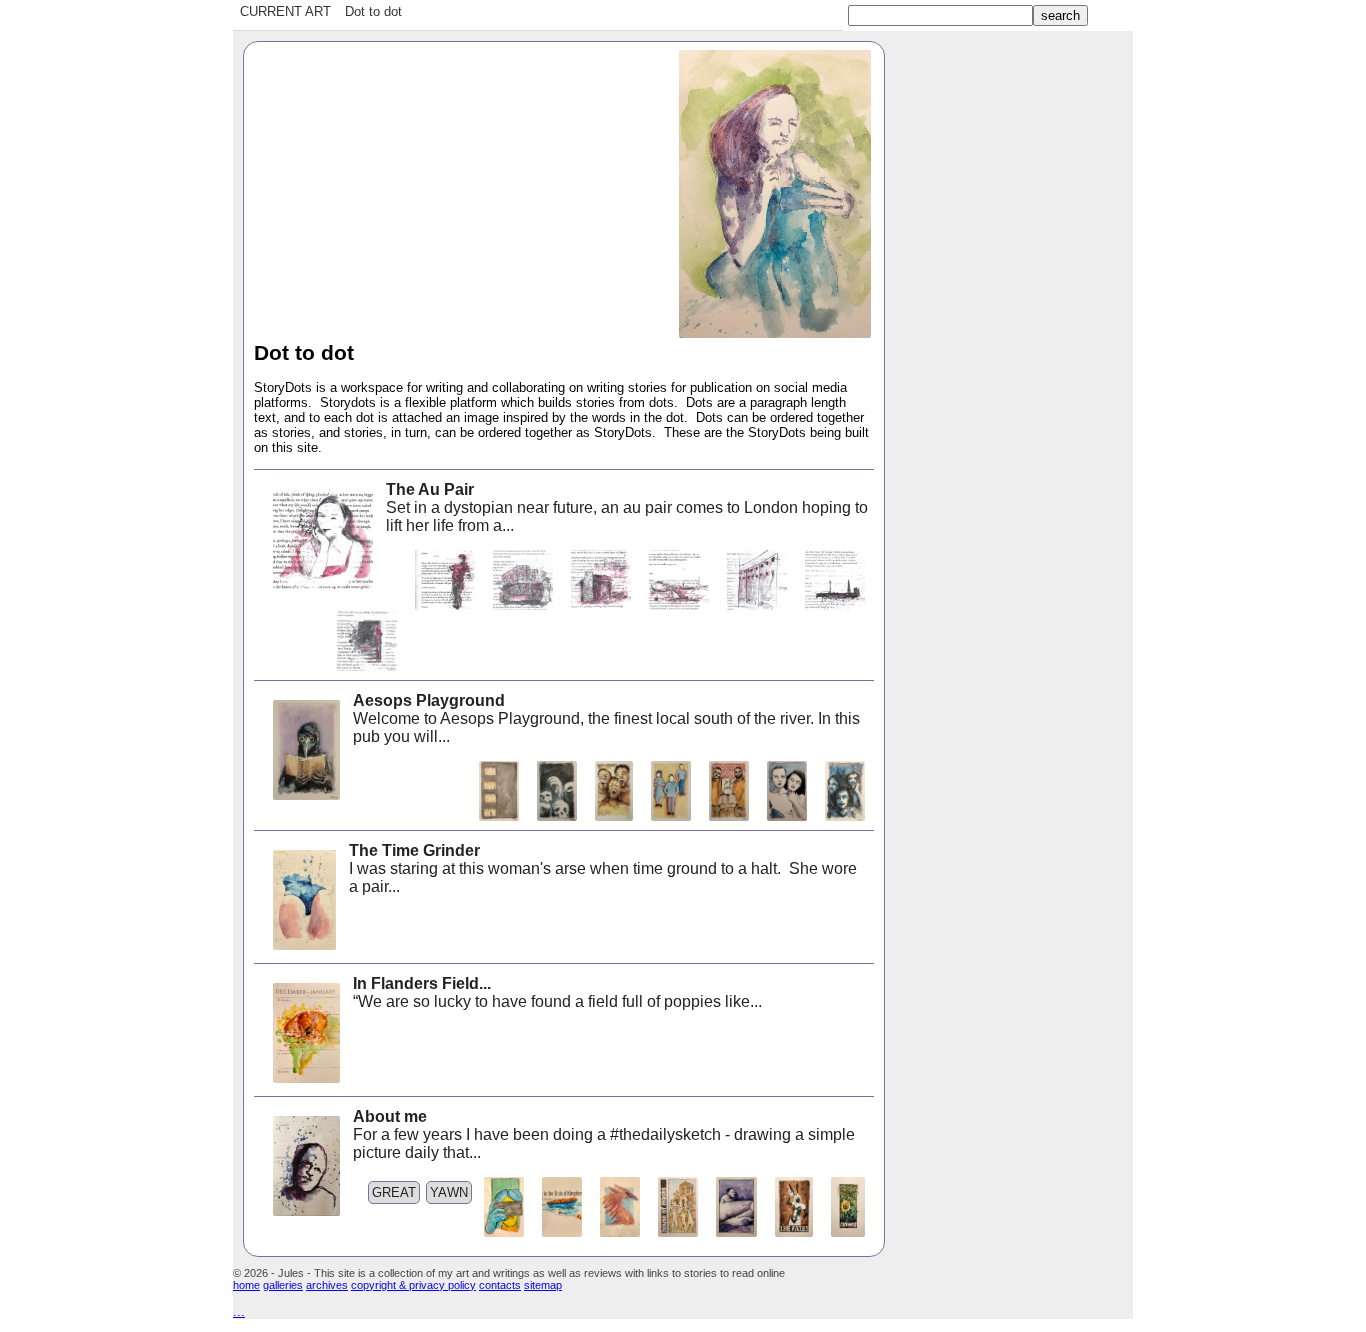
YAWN (449, 1192)
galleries (283, 1285)
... (239, 1311)
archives (327, 1285)
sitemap (543, 1285)
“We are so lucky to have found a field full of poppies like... (557, 992)
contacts (500, 1285)
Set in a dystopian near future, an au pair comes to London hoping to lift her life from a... (627, 507)
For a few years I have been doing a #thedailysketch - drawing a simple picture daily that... (604, 1134)
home (246, 1285)
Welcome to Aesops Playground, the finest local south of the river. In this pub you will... (606, 718)
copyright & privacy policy (413, 1285)
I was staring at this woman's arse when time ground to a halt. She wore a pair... (603, 868)
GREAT (394, 1192)
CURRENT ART (285, 11)
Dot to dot (373, 11)
